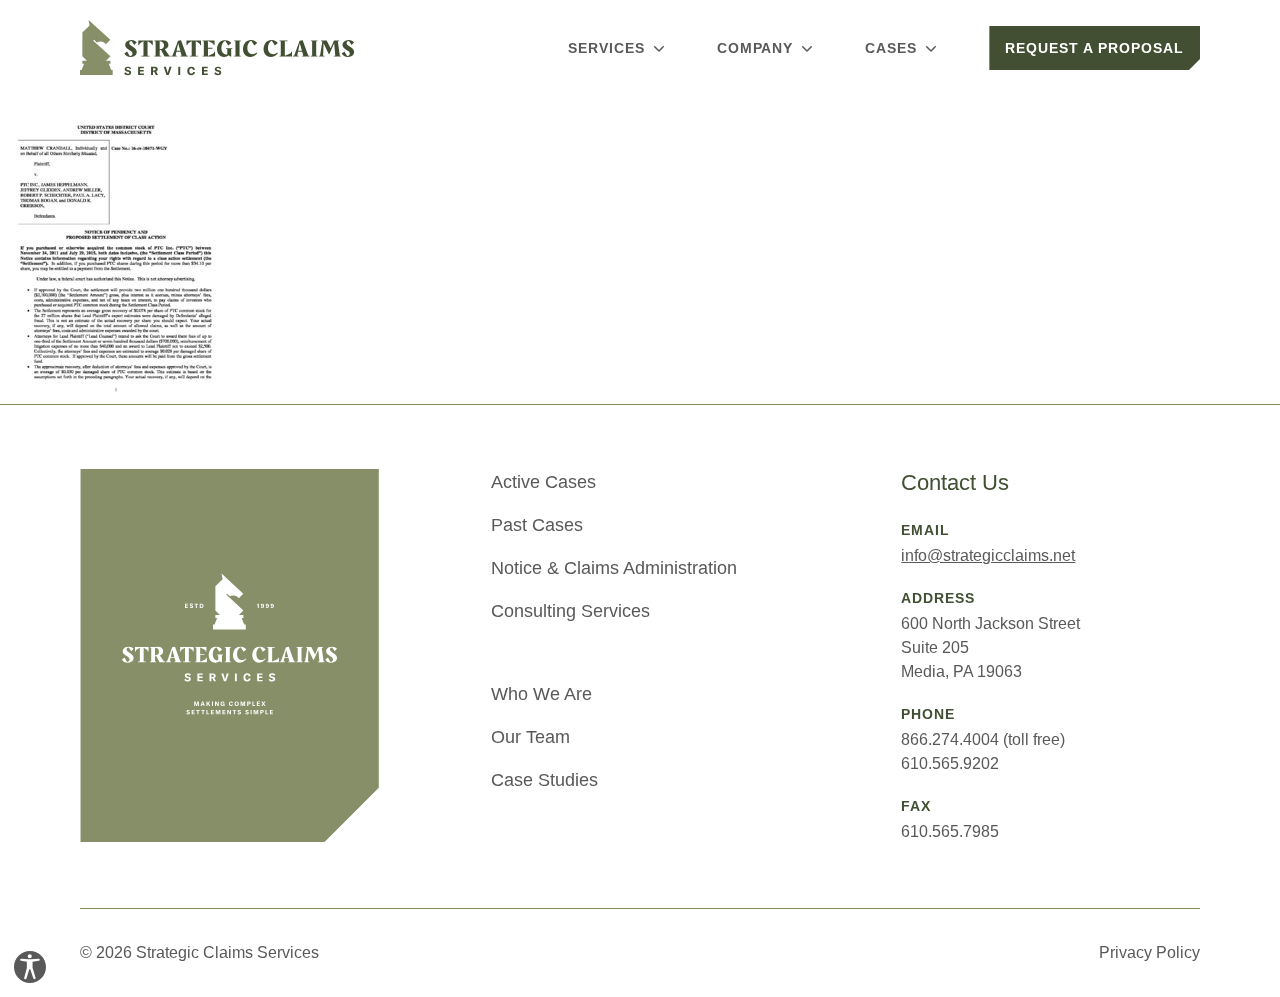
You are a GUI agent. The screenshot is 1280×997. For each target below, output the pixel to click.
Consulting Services (570, 611)
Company (755, 48)
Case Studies (544, 780)
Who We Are (541, 694)
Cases (891, 48)
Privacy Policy (1149, 952)
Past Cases (537, 525)
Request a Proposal (1094, 48)
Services (606, 48)
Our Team (530, 737)
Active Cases (543, 482)
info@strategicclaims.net (988, 555)
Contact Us (955, 482)
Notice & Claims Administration (614, 568)
